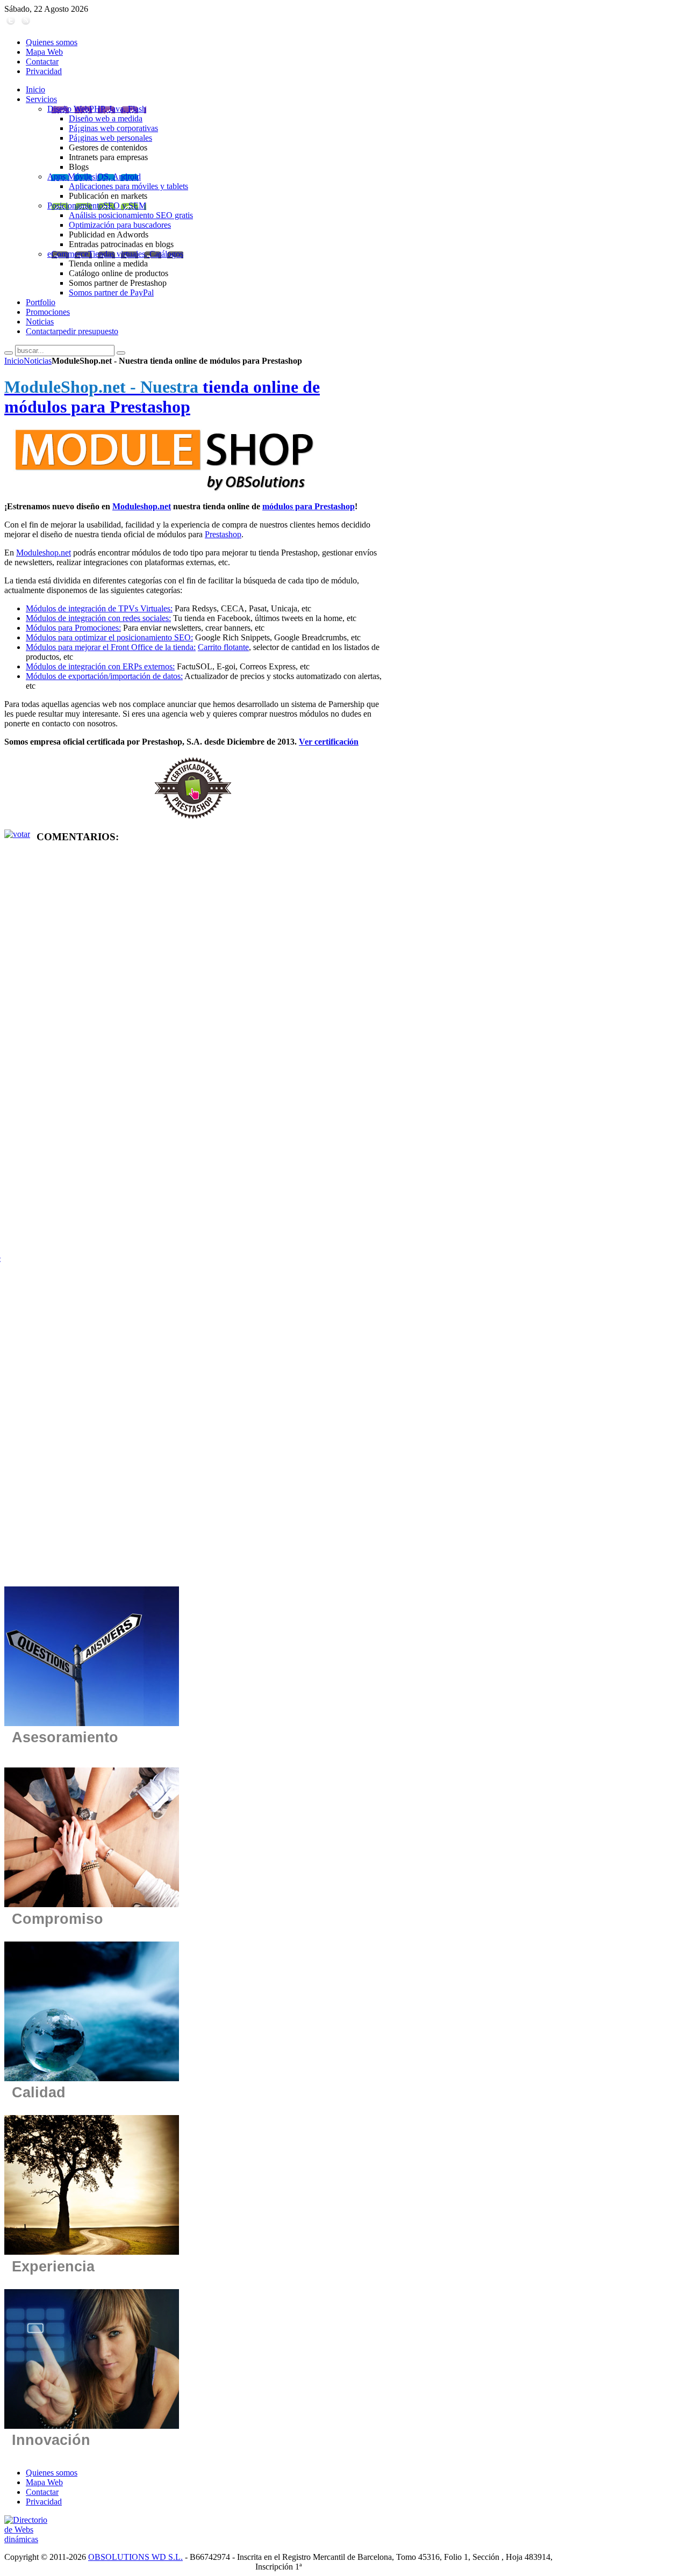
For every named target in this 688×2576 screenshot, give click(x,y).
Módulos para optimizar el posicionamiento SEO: (109, 637)
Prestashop (223, 534)
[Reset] (121, 353)
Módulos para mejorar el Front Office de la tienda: (111, 647)
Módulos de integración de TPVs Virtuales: (99, 608)
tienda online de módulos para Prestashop (162, 397)
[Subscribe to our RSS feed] (26, 24)
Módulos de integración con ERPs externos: (100, 666)
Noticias (38, 361)
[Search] (9, 353)
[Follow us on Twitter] (11, 24)
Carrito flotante (223, 647)
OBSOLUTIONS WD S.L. (135, 2557)
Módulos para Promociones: (73, 628)
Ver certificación (329, 742)
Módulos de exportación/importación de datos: (104, 676)
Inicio (14, 361)
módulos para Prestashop (309, 506)
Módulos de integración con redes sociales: (98, 618)
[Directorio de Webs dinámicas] (30, 2539)
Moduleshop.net (142, 506)
